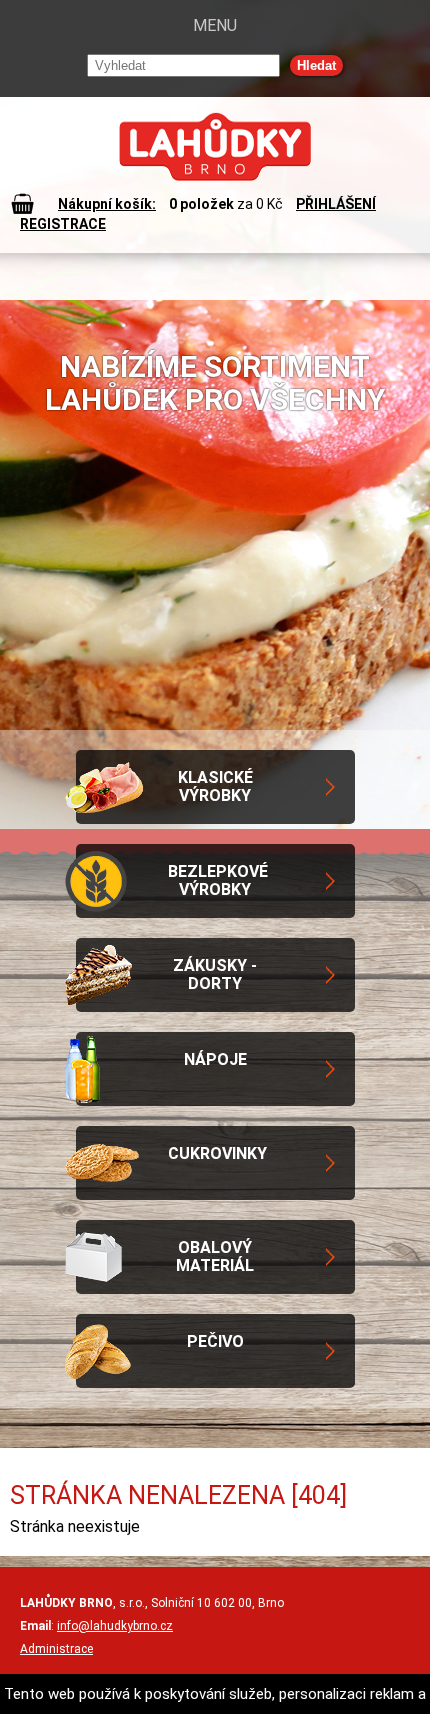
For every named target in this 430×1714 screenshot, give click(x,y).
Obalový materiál (215, 1256)
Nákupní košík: (107, 204)
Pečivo (215, 1341)
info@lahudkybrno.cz (115, 1626)
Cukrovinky (217, 1153)
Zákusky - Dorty (215, 974)
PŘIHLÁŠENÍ (336, 204)
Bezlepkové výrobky (218, 880)
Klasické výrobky (215, 786)
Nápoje (215, 1059)
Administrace (56, 1649)
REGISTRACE (63, 224)
